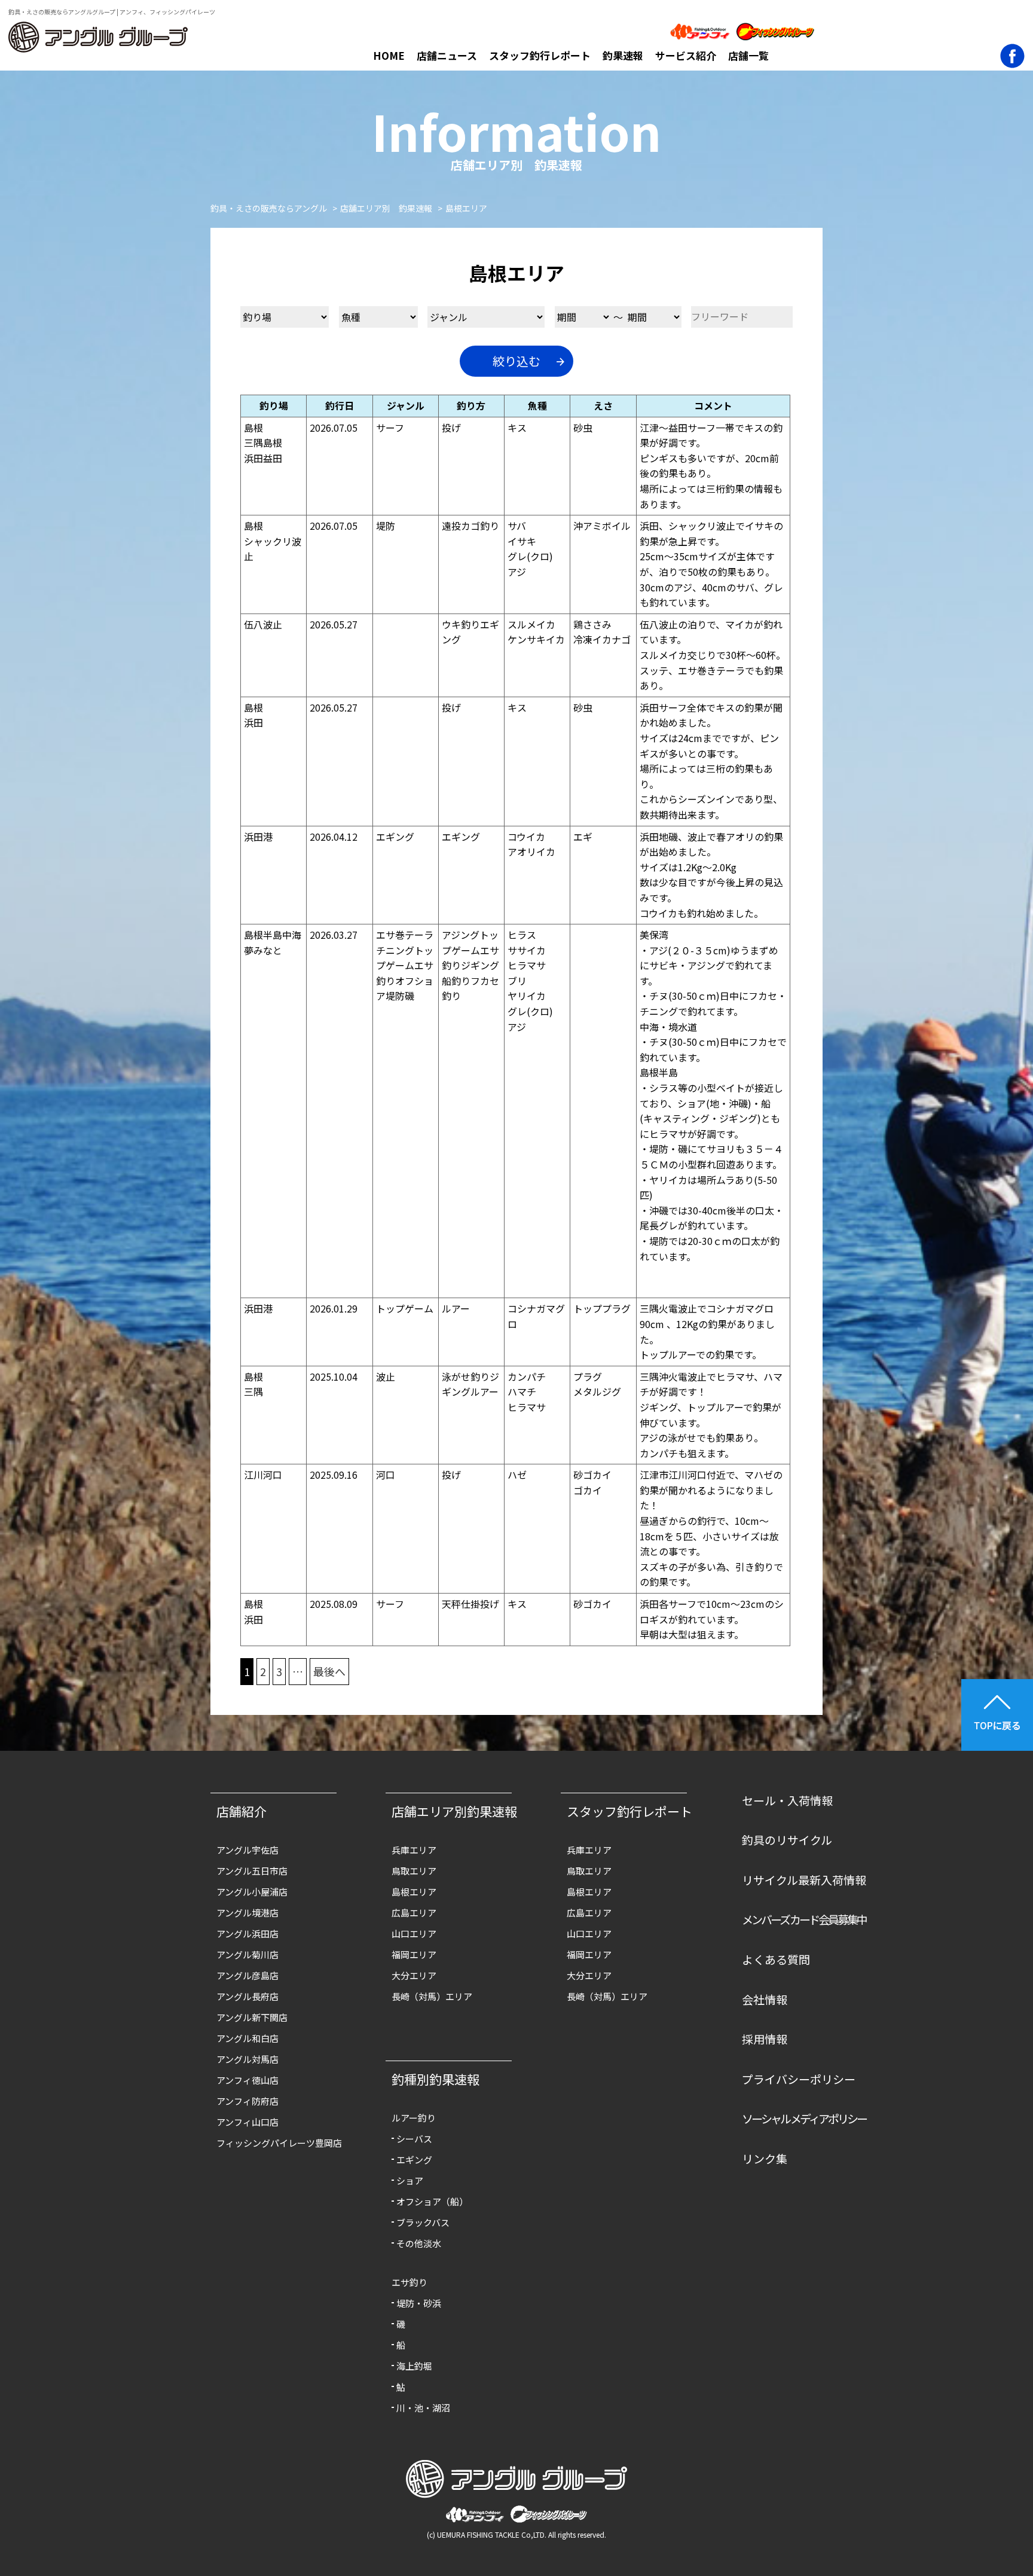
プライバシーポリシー (799, 2079)
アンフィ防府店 (247, 2101)
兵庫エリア (414, 1850)
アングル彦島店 (247, 1975)
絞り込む (516, 361)
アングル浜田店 (247, 1933)
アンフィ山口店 (247, 2122)
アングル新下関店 (252, 2017)
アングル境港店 (247, 1913)
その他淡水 (419, 2243)
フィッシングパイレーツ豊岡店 (279, 2143)
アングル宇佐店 (247, 1850)
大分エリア (414, 1975)
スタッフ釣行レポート (540, 55)
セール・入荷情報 (787, 1800)
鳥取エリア (414, 1871)
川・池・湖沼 (423, 2408)
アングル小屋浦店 (252, 1892)
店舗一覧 (748, 55)
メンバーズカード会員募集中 (804, 1919)
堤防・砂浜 (419, 2303)
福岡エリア (414, 1954)
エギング (414, 2160)
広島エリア (414, 1913)
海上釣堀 (414, 2366)
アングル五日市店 (252, 1871)
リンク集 (765, 2158)
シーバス (414, 2139)
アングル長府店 (247, 1996)
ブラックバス (423, 2222)
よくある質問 (776, 1959)
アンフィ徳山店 (247, 2080)
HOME (389, 55)
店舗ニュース (447, 55)
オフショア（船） (432, 2201)
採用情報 (765, 2039)
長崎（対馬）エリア (432, 1996)
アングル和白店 (247, 2038)
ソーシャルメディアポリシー (804, 2118)
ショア (410, 2180)
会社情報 (765, 1999)
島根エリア (414, 1892)
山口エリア (414, 1933)
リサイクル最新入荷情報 (804, 1880)
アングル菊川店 (247, 1954)
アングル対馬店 (247, 2059)
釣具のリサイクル (787, 1840)
